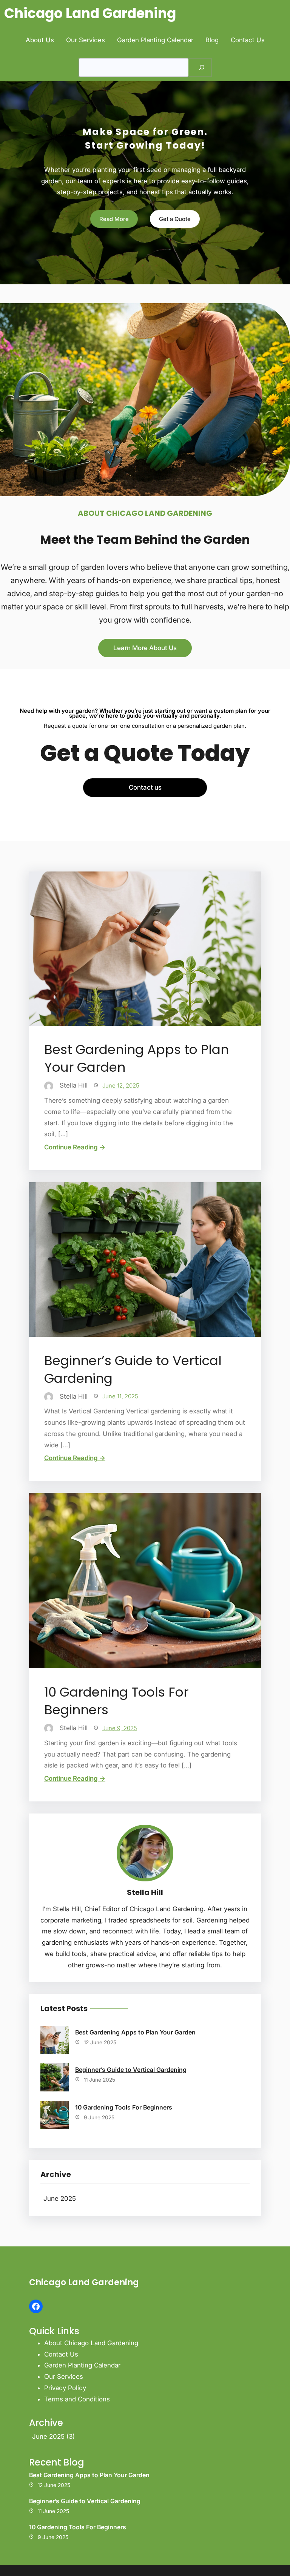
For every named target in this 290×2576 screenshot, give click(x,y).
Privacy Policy (65, 2388)
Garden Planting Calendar (82, 2365)
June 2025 (60, 2199)
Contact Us (61, 2354)
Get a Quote (175, 219)
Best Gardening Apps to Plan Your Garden (137, 1059)
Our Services (64, 2377)
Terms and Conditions (77, 2399)
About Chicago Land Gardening (91, 2343)
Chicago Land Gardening (90, 13)
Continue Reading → (75, 1147)
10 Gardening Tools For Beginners (116, 1701)
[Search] (202, 68)
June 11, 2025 (120, 1396)
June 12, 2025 (121, 1085)
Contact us (145, 787)
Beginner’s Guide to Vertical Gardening (133, 1370)
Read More (114, 219)
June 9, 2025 (120, 1728)
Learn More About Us (145, 648)
